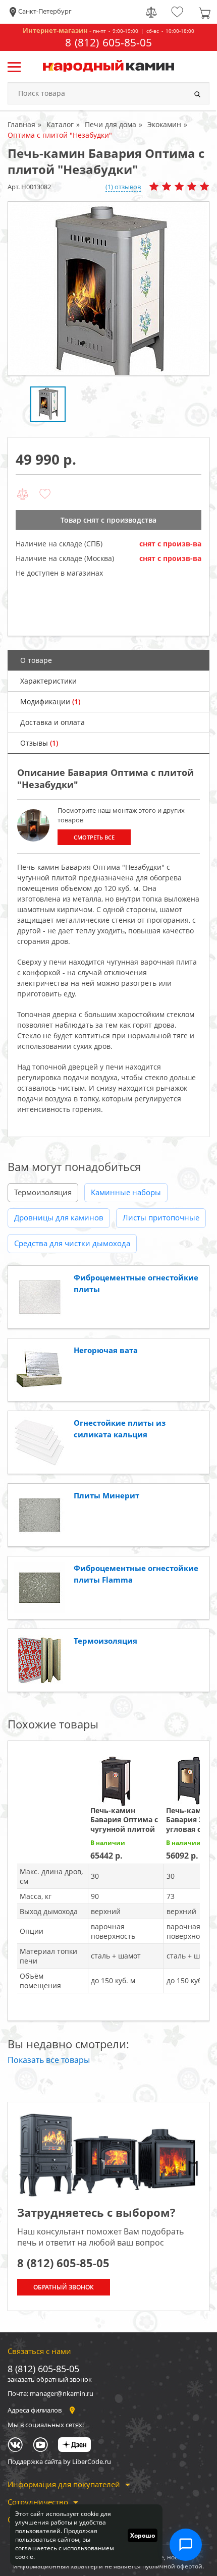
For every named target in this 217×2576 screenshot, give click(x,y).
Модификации (50, 702)
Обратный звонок (64, 2287)
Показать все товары (49, 2060)
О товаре (36, 660)
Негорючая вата (106, 1350)
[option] (108, 288)
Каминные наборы (126, 1192)
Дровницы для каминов (59, 1217)
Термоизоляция (43, 1192)
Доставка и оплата (52, 722)
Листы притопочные (161, 1217)
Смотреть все (94, 837)
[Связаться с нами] (186, 2545)
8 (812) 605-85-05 (108, 43)
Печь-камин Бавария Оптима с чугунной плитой (124, 1819)
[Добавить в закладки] (45, 494)
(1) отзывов (123, 187)
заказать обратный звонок (50, 2379)
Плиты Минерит (106, 1495)
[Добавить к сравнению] (23, 494)
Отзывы (39, 743)
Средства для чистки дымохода (72, 1243)
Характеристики (48, 681)
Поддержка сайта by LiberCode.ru (59, 2461)
